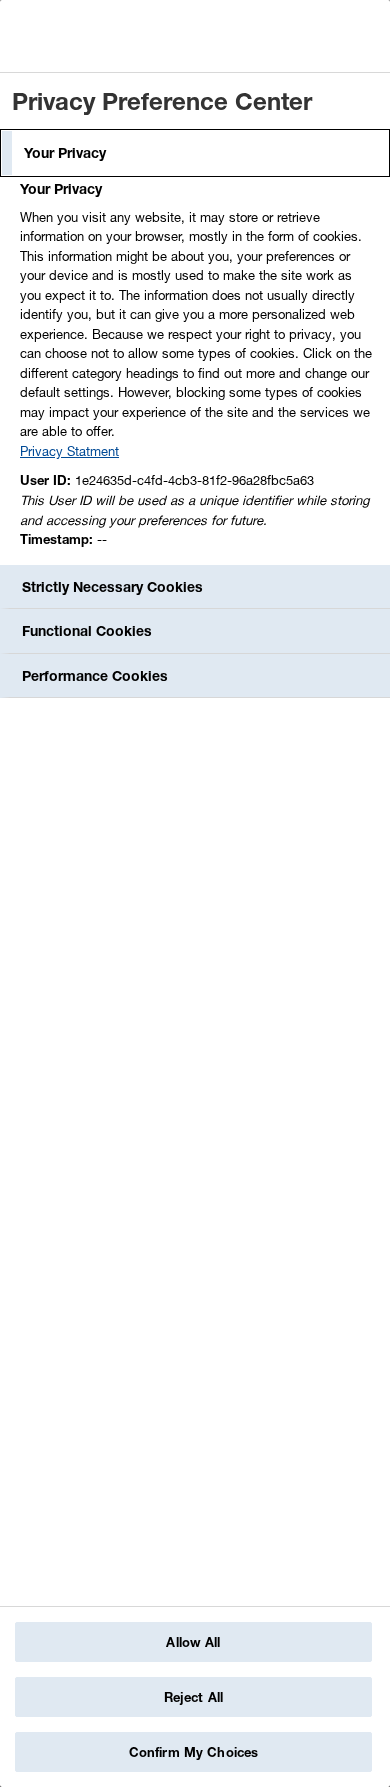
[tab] (195, 153)
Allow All (193, 1642)
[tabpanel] (197, 370)
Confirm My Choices (193, 1752)
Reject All (193, 1697)
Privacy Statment (69, 451)
